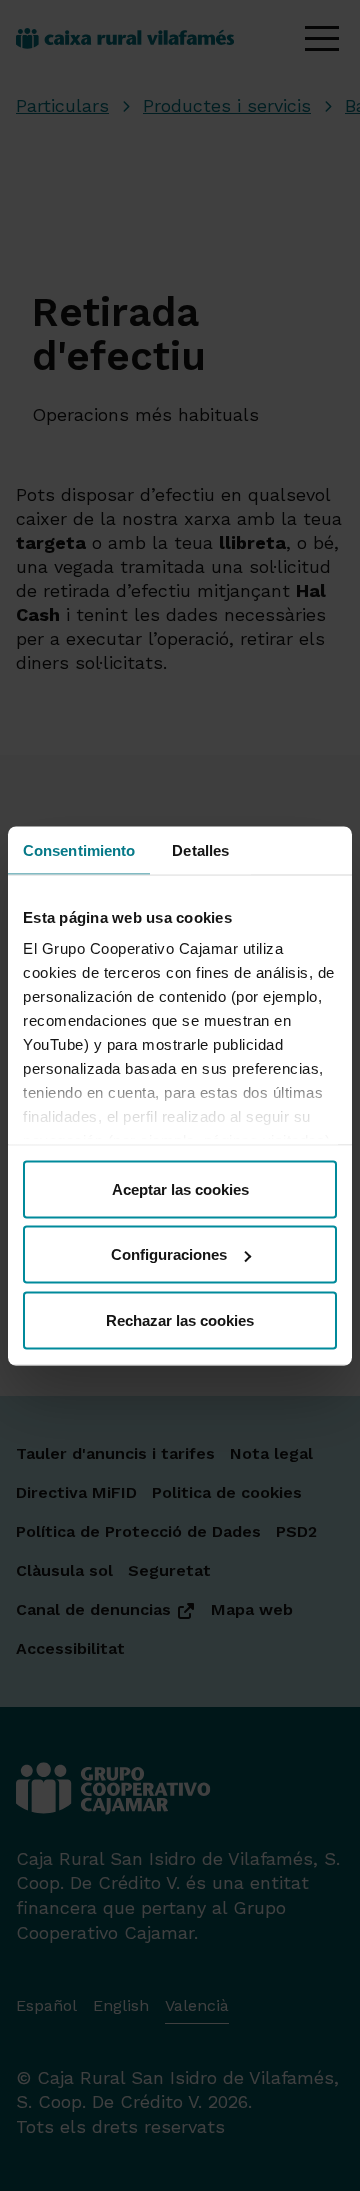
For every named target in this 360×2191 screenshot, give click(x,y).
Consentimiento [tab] (79, 849)
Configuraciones (169, 1254)
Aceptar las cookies (180, 1188)
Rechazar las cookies (180, 1319)
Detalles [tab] (200, 849)
